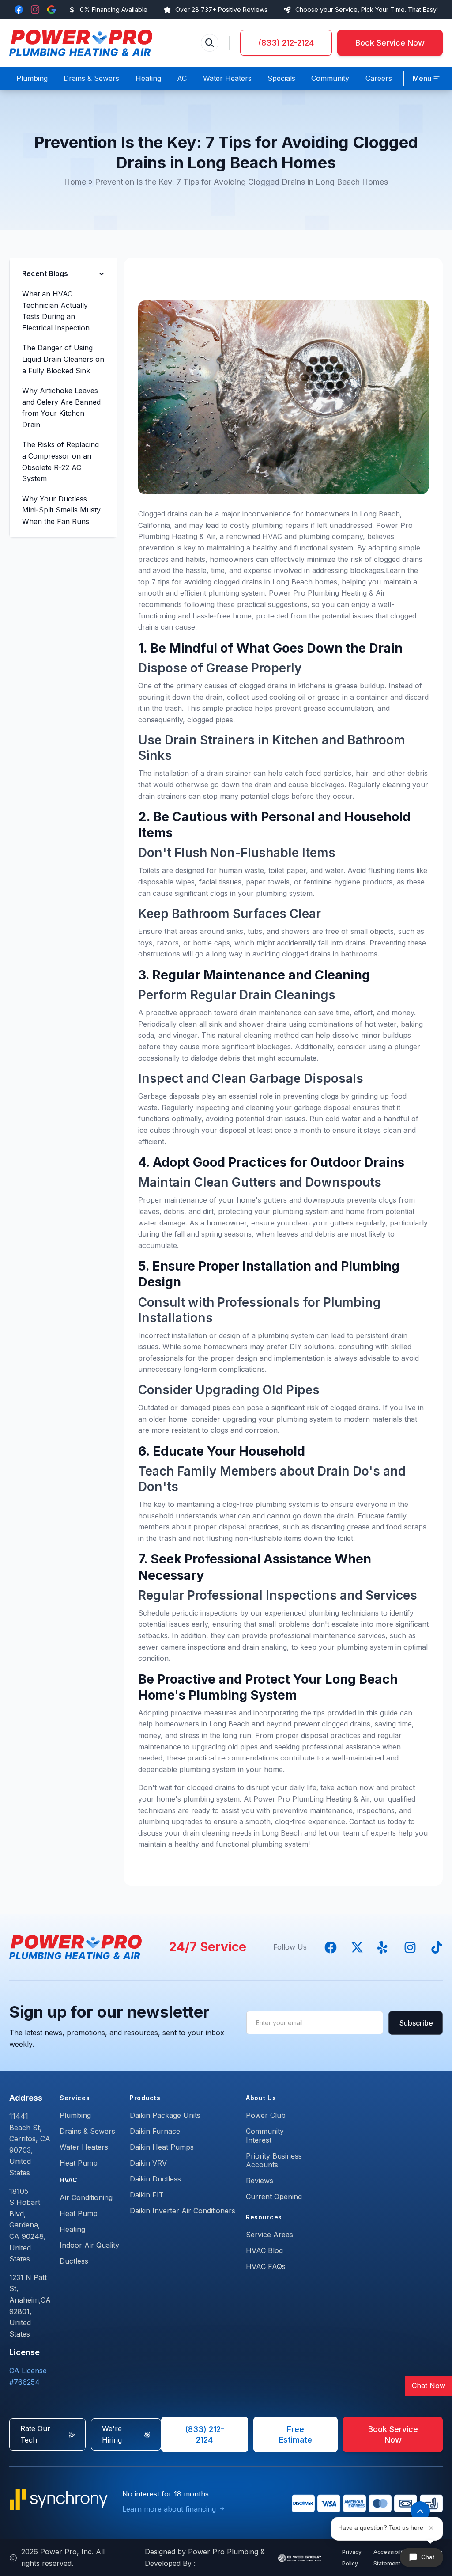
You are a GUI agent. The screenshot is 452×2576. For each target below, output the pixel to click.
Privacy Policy (352, 2558)
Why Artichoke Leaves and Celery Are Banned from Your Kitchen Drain (61, 408)
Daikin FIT (147, 2195)
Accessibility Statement (390, 2558)
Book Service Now (390, 43)
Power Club (266, 2115)
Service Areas (269, 2235)
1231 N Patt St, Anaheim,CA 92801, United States (30, 2306)
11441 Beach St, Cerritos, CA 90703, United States (30, 2144)
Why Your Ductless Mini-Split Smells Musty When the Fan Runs (61, 510)
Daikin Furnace (155, 2131)
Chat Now (429, 2386)
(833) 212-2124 (286, 43)
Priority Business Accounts (274, 2160)
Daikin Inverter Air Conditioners (183, 2211)
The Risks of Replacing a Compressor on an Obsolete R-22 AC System (60, 461)
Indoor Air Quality (89, 2245)
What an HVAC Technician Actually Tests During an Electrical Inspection (56, 311)
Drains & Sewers (87, 2131)
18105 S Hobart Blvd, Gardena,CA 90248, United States (28, 2225)
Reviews (260, 2181)
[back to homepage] (81, 43)
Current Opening (274, 2197)
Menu (422, 78)
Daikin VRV (148, 2163)
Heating (72, 2229)
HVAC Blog (264, 2250)
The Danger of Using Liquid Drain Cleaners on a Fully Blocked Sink (63, 359)
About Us (261, 2098)
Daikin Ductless (155, 2179)
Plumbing (75, 2115)
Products (145, 2098)
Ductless (74, 2261)
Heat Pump (79, 2163)
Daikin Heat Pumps (162, 2147)
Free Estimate (296, 2434)
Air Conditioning (86, 2197)
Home (75, 182)
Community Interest (265, 2136)
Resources (264, 2217)
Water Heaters (84, 2147)
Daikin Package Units (165, 2115)
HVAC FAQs (266, 2266)
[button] (426, 79)
